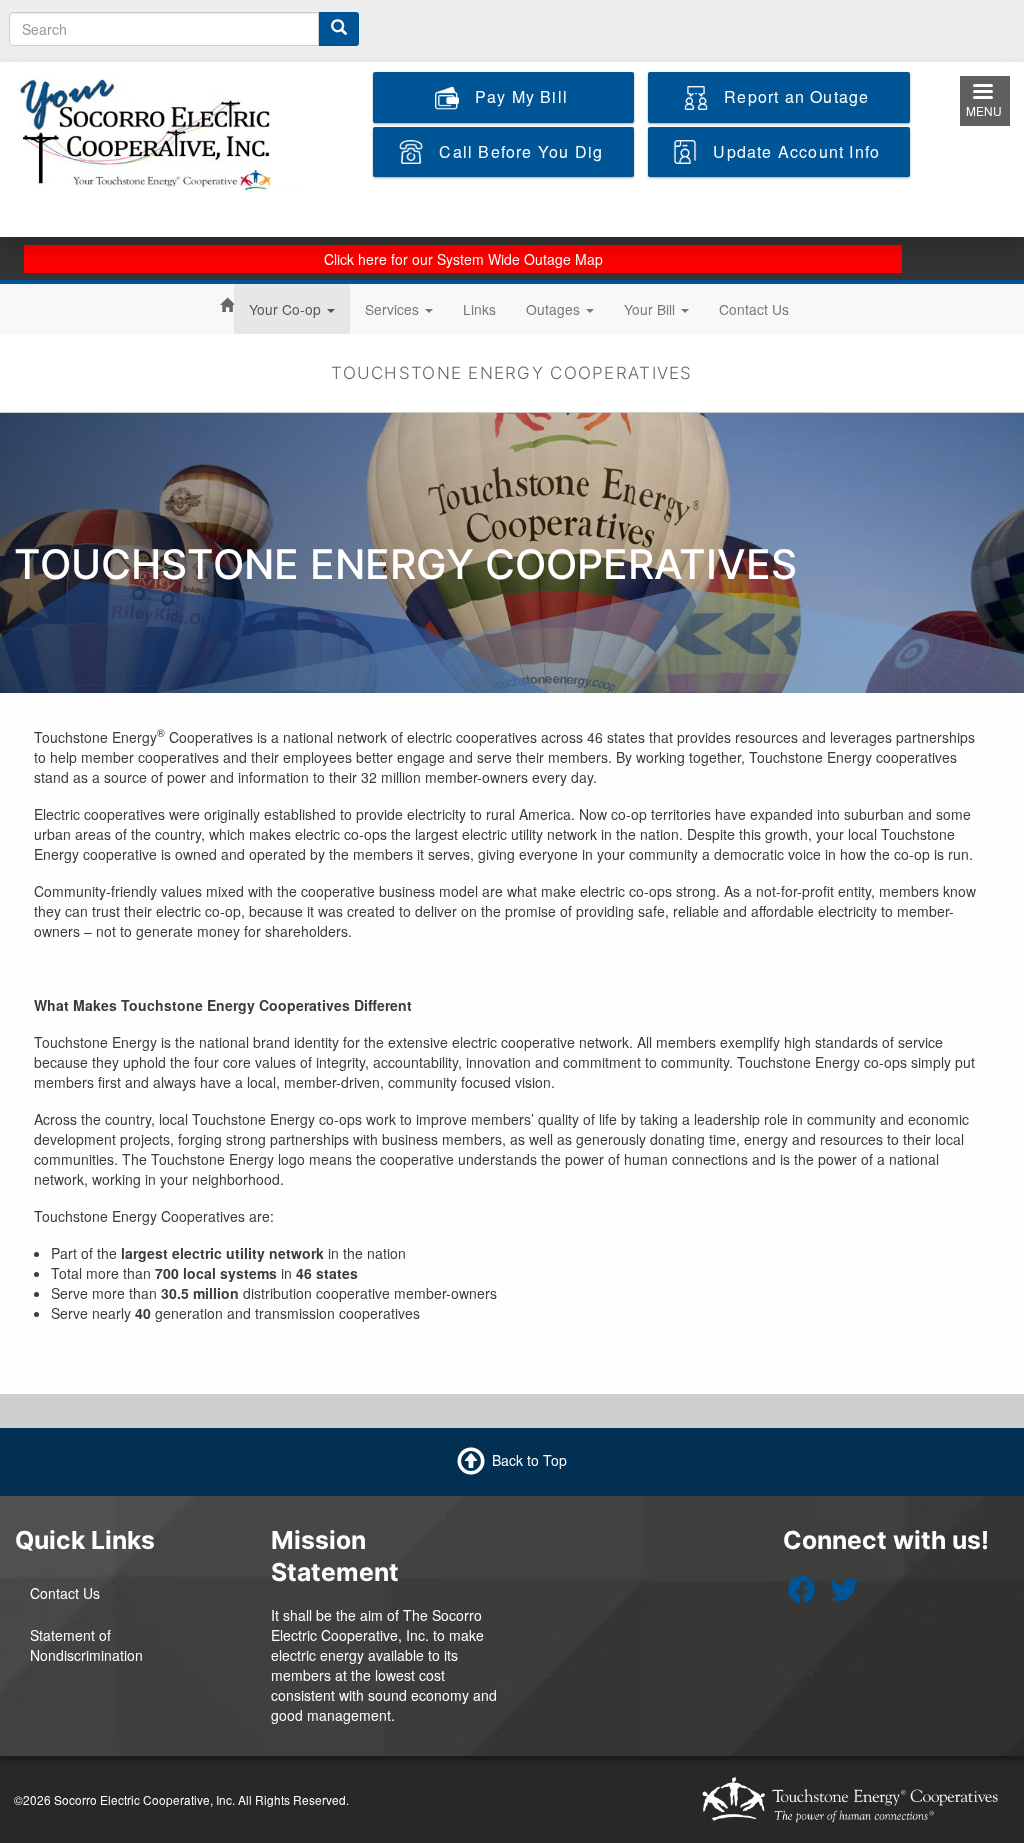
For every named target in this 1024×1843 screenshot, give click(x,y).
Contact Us (754, 309)
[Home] (160, 133)
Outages (555, 309)
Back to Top (529, 1459)
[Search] (339, 29)
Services (394, 309)
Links (479, 309)
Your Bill (651, 309)
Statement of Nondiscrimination (86, 1645)
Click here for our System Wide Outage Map (463, 259)
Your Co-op (287, 309)
